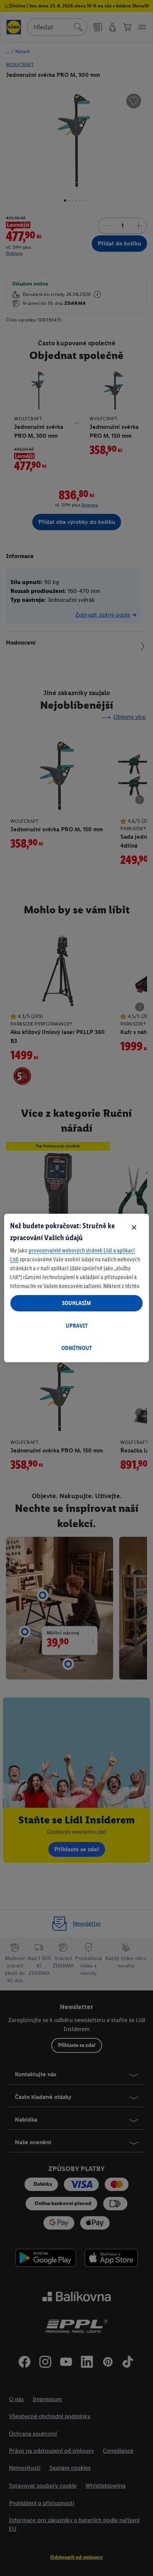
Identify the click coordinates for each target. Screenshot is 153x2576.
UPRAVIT (77, 1326)
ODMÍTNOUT (76, 1348)
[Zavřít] (134, 1227)
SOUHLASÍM (76, 1303)
